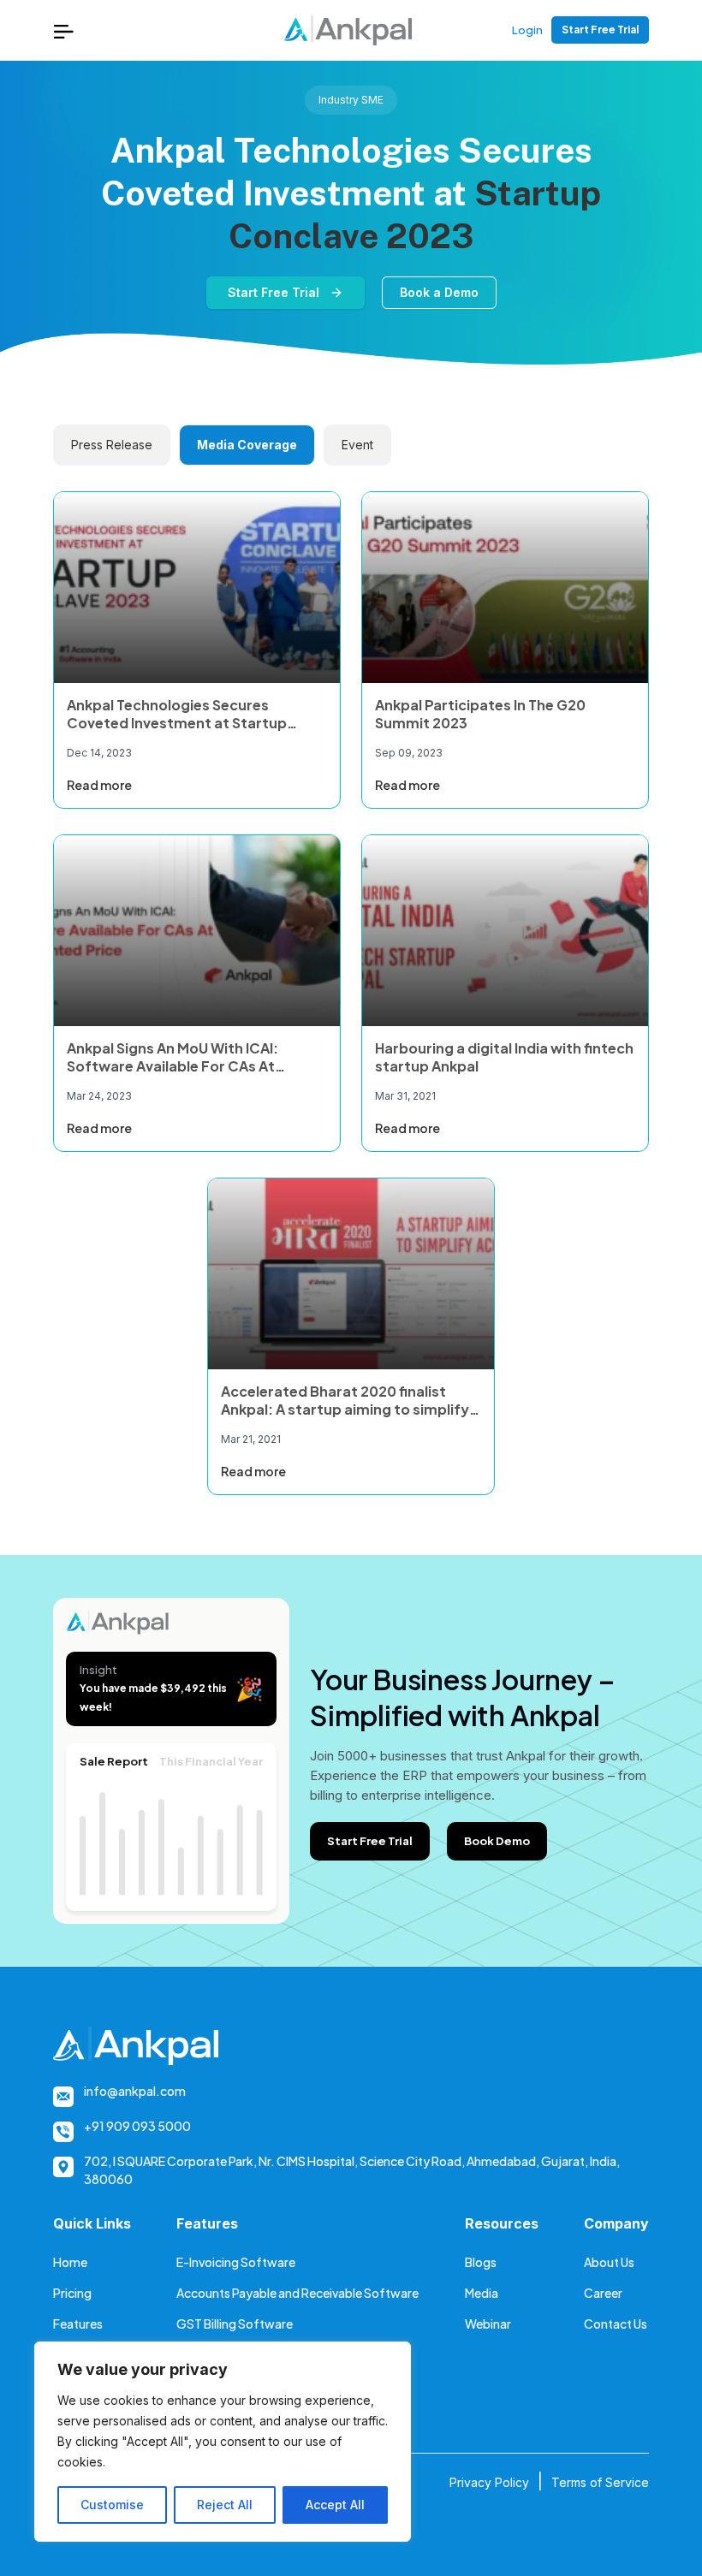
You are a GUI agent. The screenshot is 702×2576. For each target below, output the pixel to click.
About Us (609, 2262)
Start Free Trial (600, 30)
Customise (112, 2505)
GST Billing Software (235, 2324)
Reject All (225, 2505)
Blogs (481, 2262)
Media (482, 2293)
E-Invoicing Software (236, 2262)
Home (70, 2262)
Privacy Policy (489, 2482)
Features (78, 2324)
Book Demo (497, 1841)
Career (603, 2293)
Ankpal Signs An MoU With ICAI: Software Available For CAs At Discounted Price (173, 1066)
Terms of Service (600, 2482)
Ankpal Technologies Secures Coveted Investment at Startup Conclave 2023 (177, 723)
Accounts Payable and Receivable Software (297, 2293)
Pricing (72, 2293)
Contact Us (616, 2324)
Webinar (488, 2324)
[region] (223, 2442)
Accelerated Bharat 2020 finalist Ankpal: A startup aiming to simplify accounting (345, 1409)
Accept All (335, 2505)
